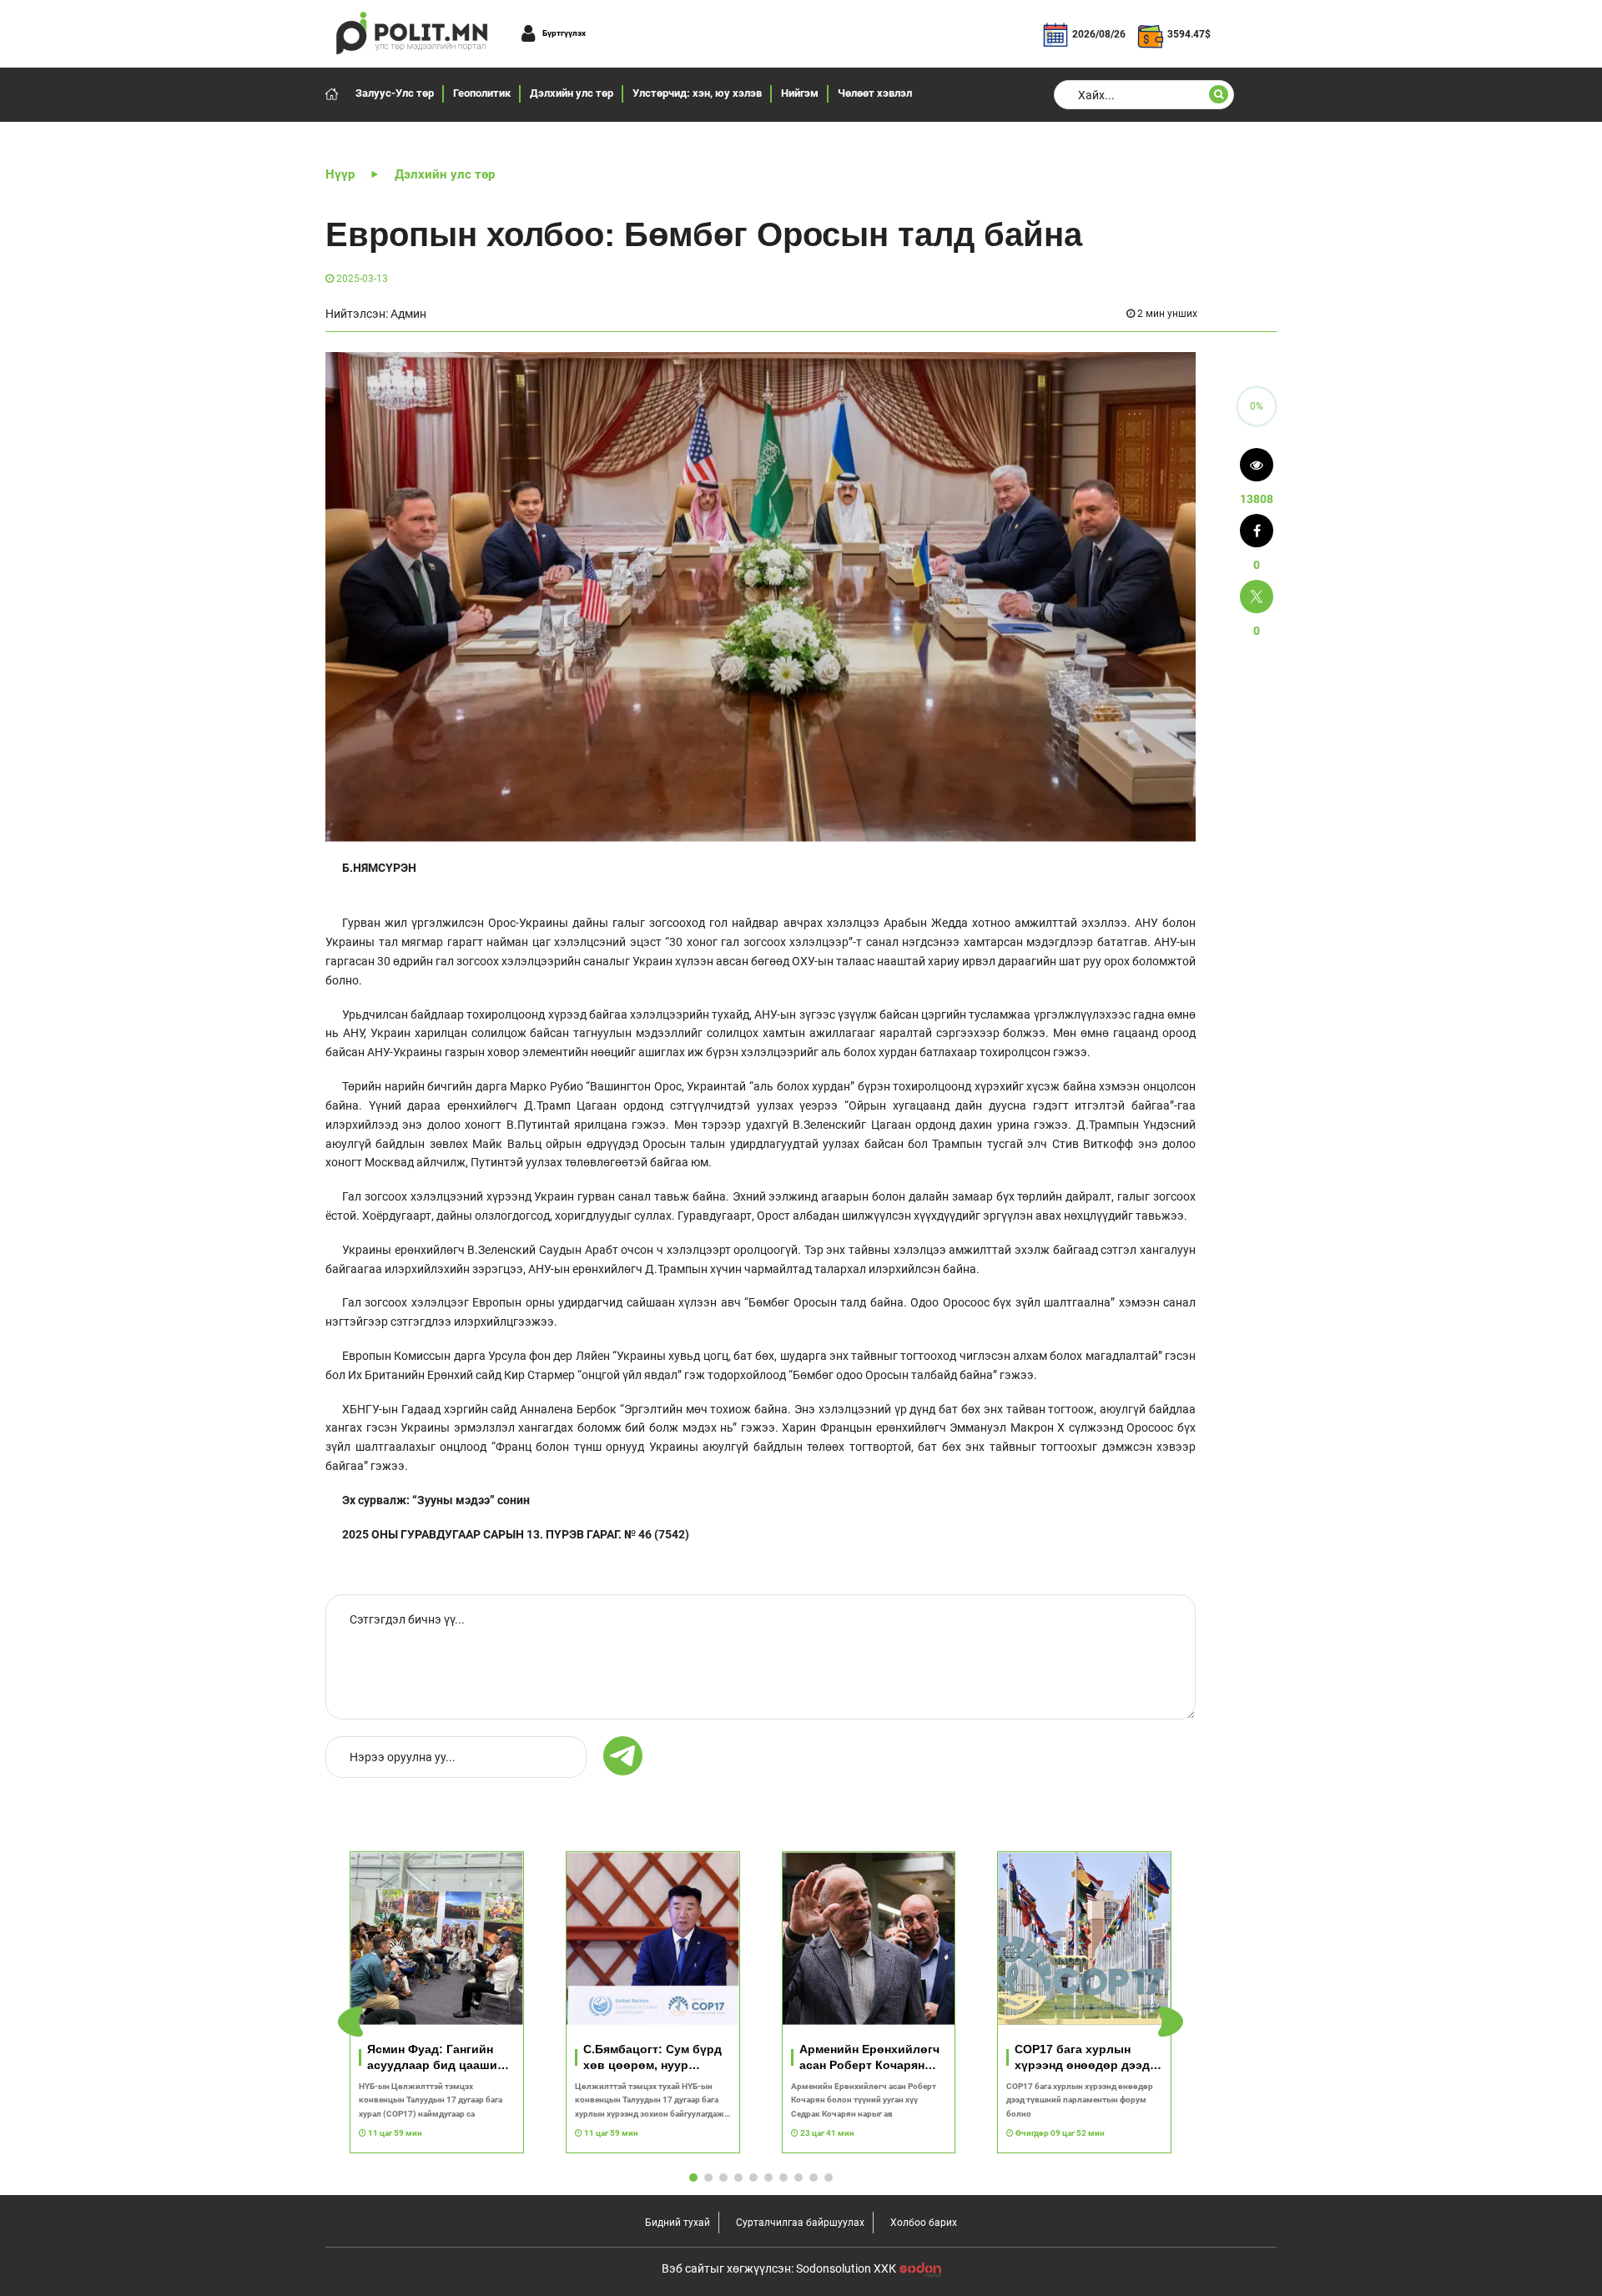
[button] (1171, 2022)
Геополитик (482, 93)
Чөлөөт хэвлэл (875, 93)
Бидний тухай (678, 2223)
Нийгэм (800, 93)
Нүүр (340, 174)
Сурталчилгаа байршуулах (800, 2223)
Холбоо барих (924, 2223)
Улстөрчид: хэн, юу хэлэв (697, 93)
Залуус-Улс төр (395, 93)
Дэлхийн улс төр (572, 93)
